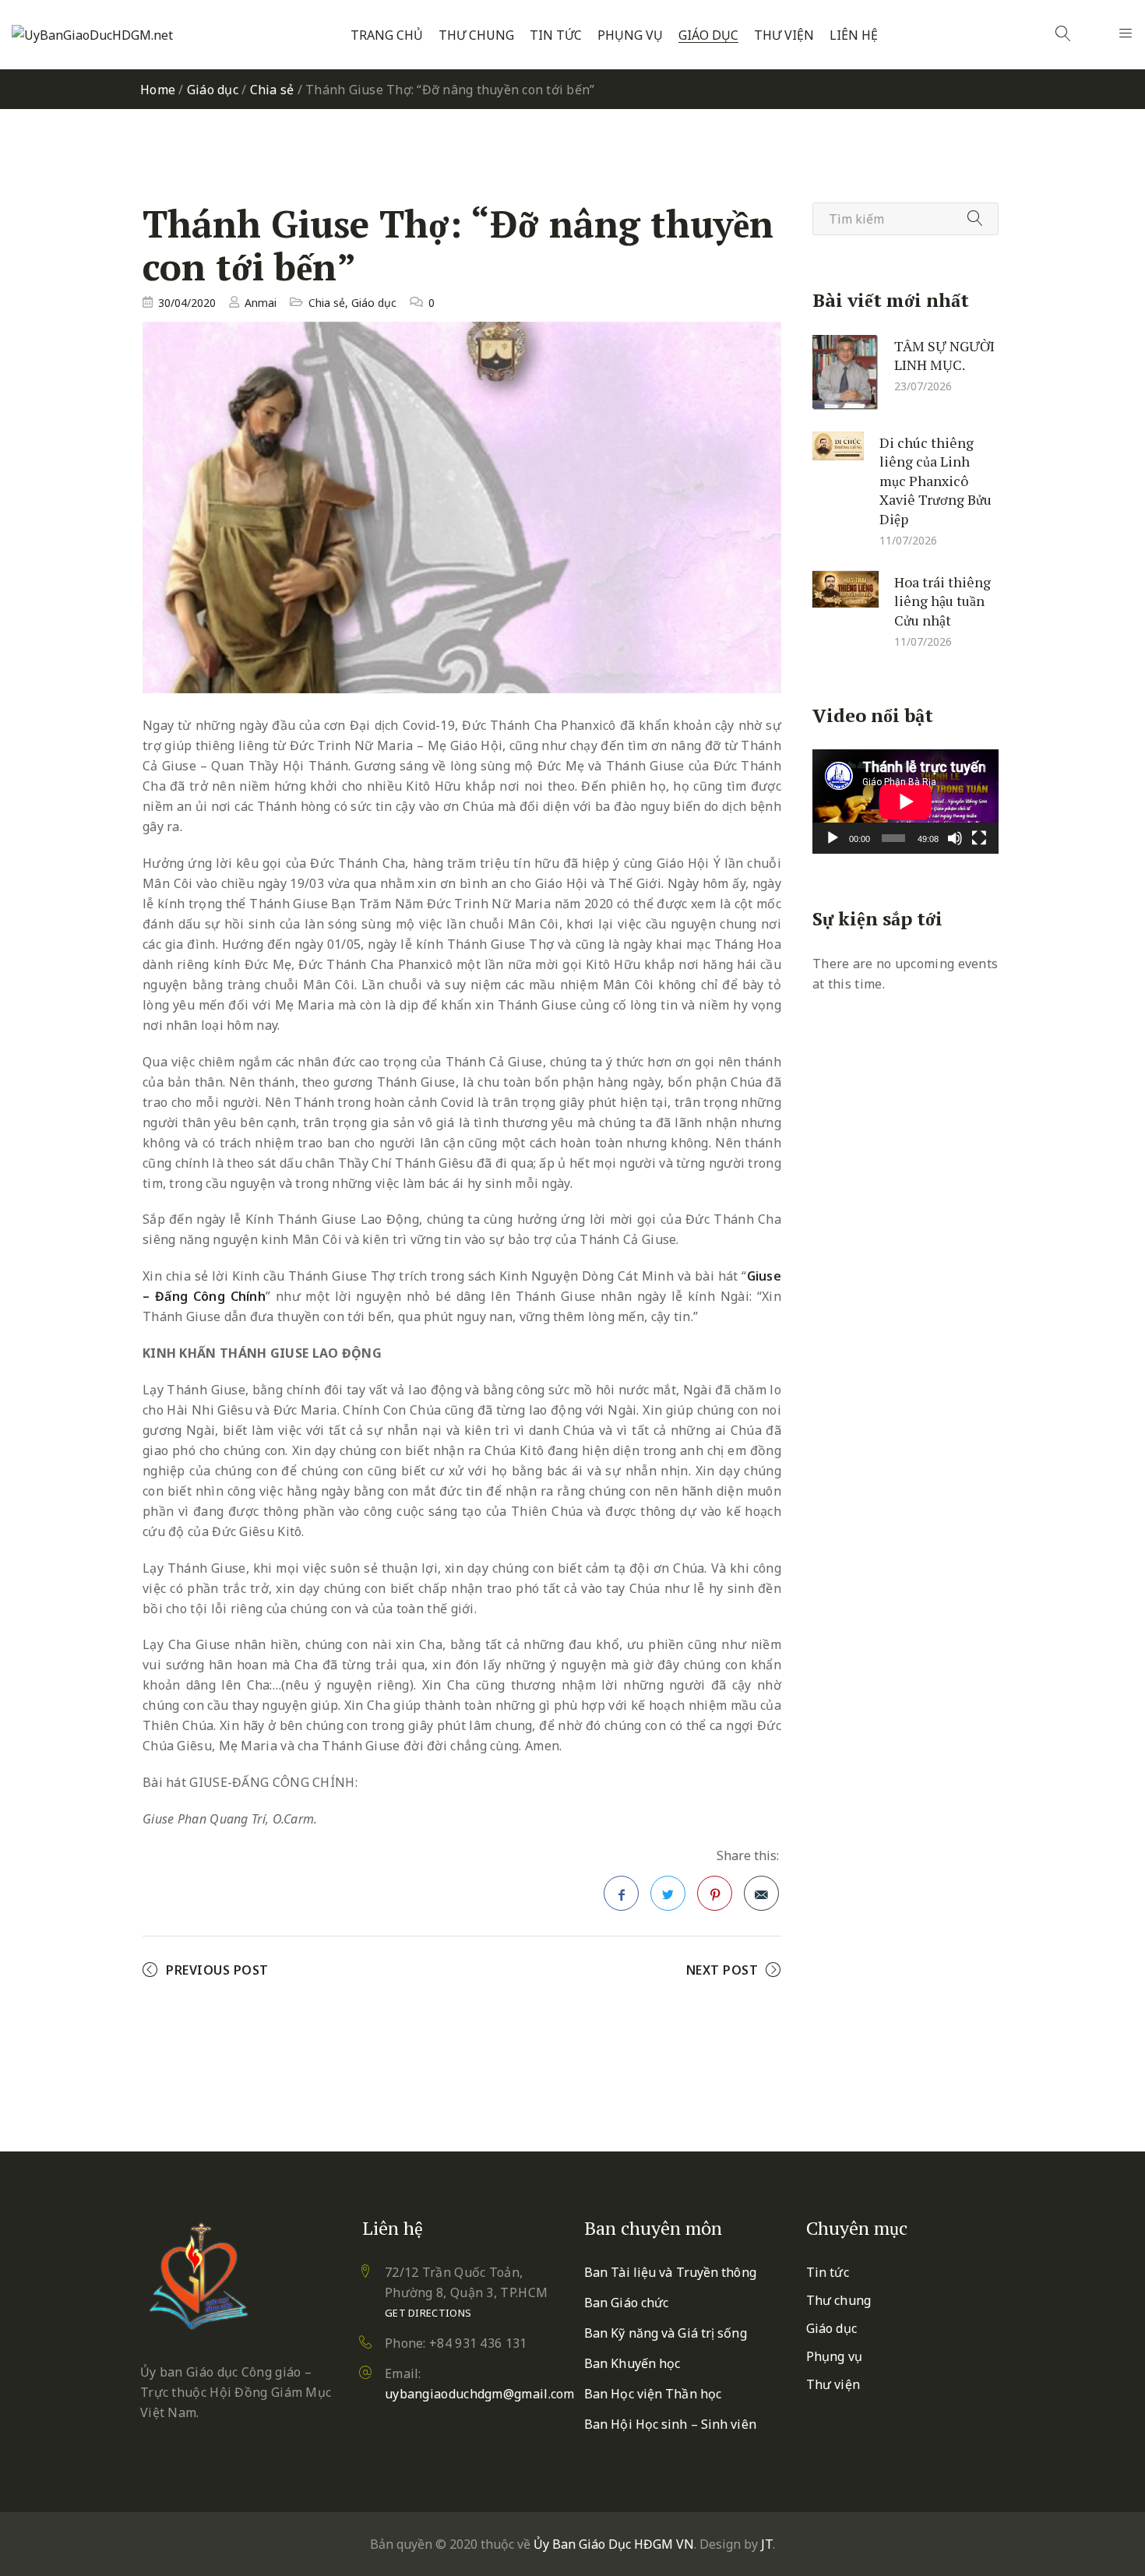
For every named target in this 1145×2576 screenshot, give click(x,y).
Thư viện (784, 35)
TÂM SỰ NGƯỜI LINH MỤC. (944, 355)
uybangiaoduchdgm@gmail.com (480, 2394)
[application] (905, 802)
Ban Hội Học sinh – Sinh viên (670, 2424)
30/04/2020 (187, 303)
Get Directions (428, 2313)
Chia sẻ (272, 90)
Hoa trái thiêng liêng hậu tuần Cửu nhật (942, 600)
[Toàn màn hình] (979, 838)
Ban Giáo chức (626, 2303)
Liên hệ (854, 35)
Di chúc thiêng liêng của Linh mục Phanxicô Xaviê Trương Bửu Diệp (935, 480)
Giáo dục (708, 35)
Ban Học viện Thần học (653, 2394)
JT (767, 2544)
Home (158, 90)
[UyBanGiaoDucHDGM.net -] (92, 35)
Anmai (261, 303)
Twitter (668, 1893)
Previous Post (217, 1970)
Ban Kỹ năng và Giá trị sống (666, 2333)
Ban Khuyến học (632, 2363)
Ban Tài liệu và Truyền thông (670, 2272)
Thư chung (476, 35)
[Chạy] (833, 838)
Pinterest (715, 1893)
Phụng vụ (630, 35)
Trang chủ (387, 35)
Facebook (621, 1893)
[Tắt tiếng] (955, 838)
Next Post (722, 1970)
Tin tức (556, 35)
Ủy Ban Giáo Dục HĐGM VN (614, 2544)
